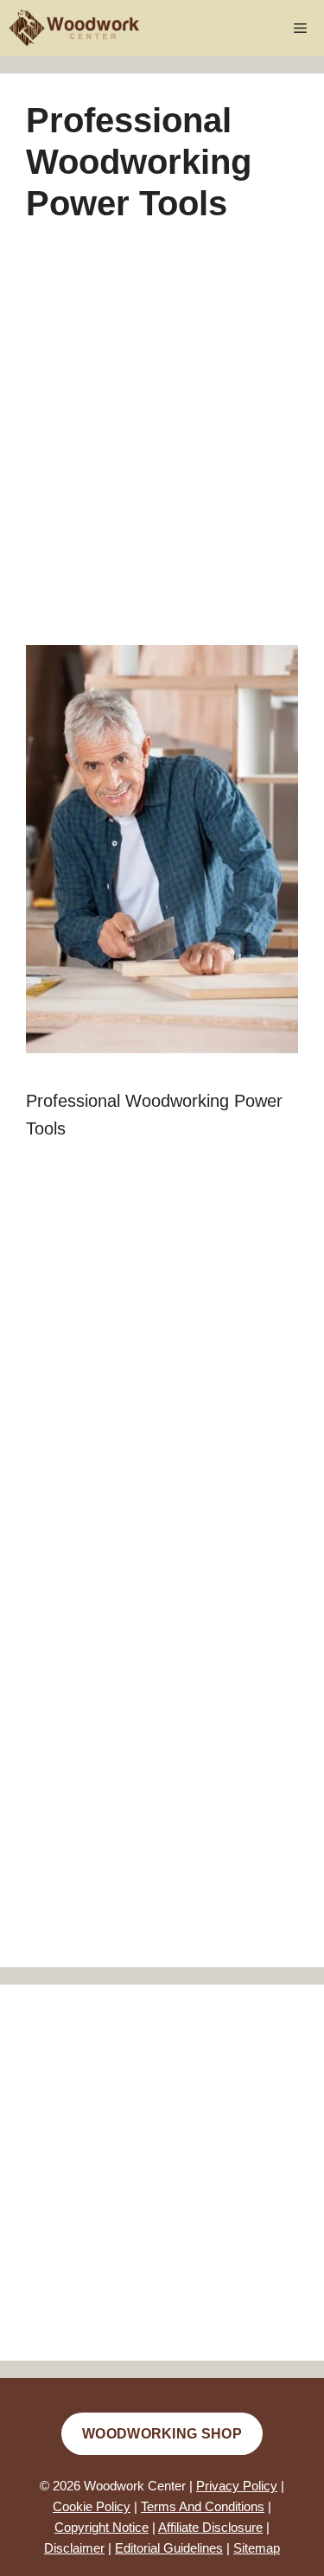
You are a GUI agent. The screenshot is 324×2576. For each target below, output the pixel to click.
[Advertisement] (162, 448)
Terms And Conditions (203, 2506)
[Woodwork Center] (75, 28)
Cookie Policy (92, 2506)
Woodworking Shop (162, 2434)
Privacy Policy (237, 2486)
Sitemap (257, 2548)
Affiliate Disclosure (210, 2527)
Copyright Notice (102, 2527)
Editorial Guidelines (169, 2548)
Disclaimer (74, 2548)
